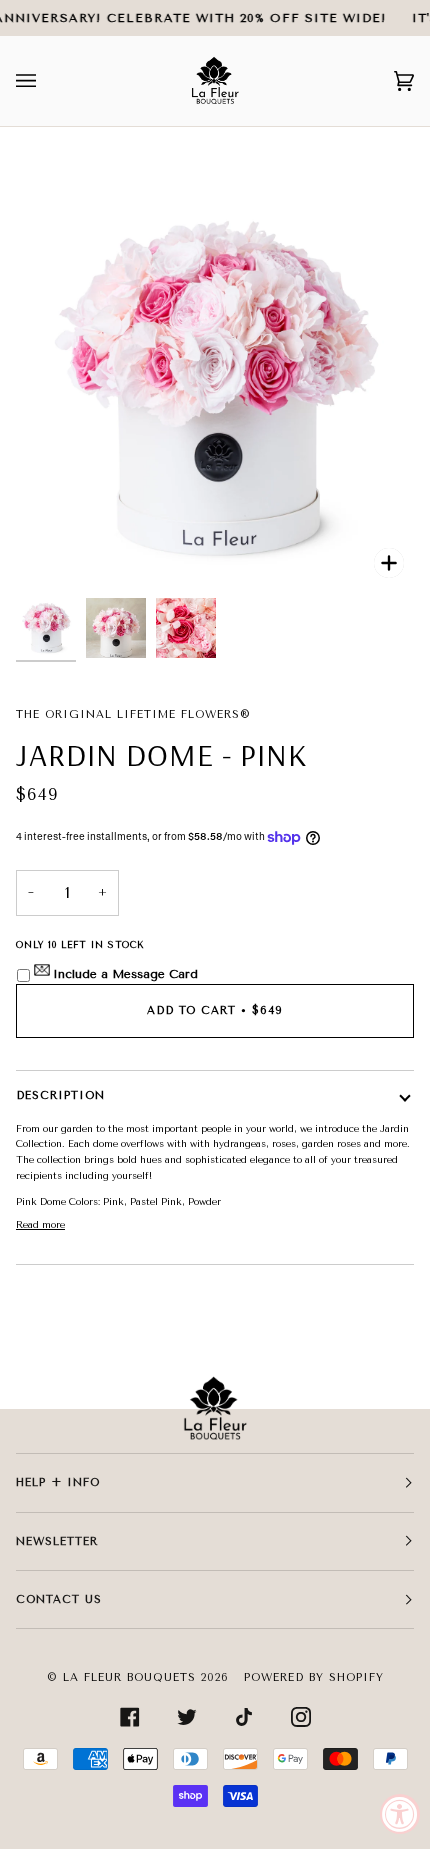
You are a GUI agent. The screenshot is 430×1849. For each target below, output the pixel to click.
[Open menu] (46, 81)
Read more (40, 1224)
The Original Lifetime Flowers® (133, 714)
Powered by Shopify (314, 1677)
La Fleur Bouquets (129, 1677)
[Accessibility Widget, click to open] (400, 1814)
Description (60, 1095)
